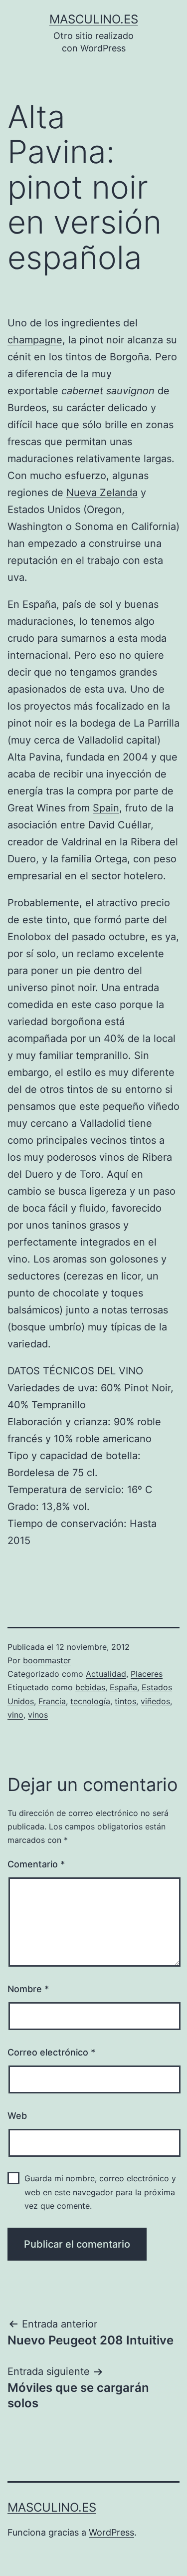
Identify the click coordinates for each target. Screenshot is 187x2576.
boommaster (47, 1660)
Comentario (36, 1864)
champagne (35, 340)
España (123, 1687)
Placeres (147, 1674)
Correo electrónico (51, 2052)
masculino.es (94, 19)
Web (17, 2116)
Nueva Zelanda (102, 493)
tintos (125, 1701)
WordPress (111, 2532)
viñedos (155, 1701)
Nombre (28, 1989)
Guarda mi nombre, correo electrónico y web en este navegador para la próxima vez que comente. (100, 2192)
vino (15, 1715)
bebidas (90, 1687)
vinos (38, 1715)
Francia (52, 1701)
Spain (106, 808)
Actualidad (106, 1674)
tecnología (90, 1701)
